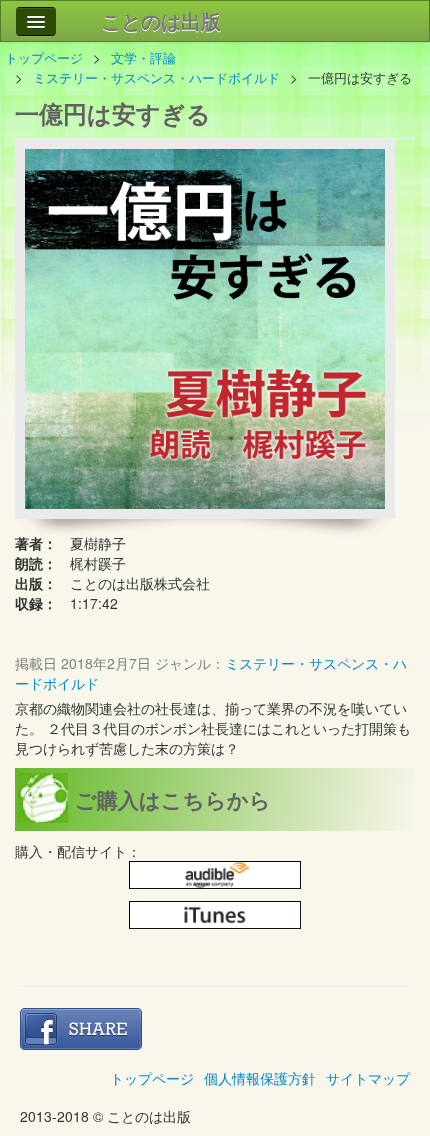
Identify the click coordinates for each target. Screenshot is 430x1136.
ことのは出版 (161, 20)
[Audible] (215, 876)
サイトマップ (368, 1078)
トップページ (44, 57)
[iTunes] (215, 916)
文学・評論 (143, 57)
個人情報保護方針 (260, 1078)
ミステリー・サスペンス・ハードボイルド (156, 77)
